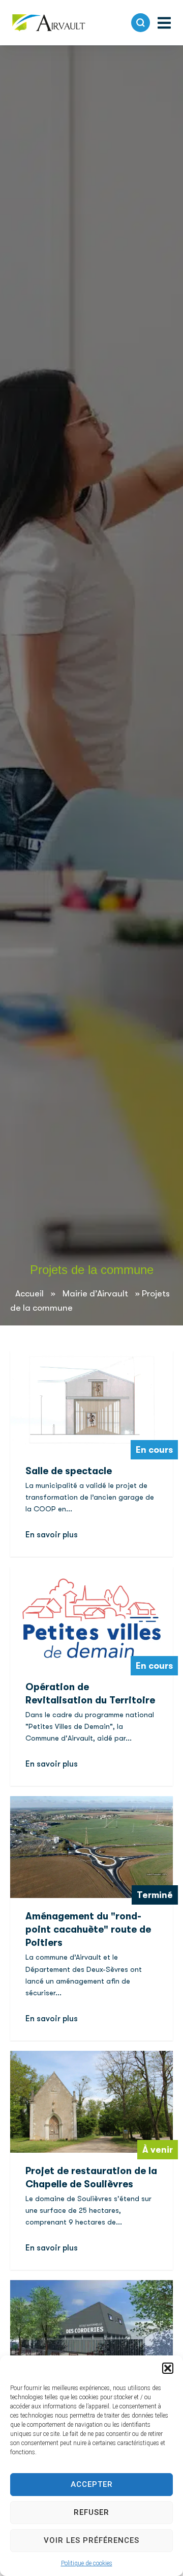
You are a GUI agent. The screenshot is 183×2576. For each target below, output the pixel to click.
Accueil (29, 1293)
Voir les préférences (91, 2540)
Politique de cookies (87, 2563)
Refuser (91, 2512)
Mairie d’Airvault (95, 1293)
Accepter (92, 2484)
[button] (168, 2368)
